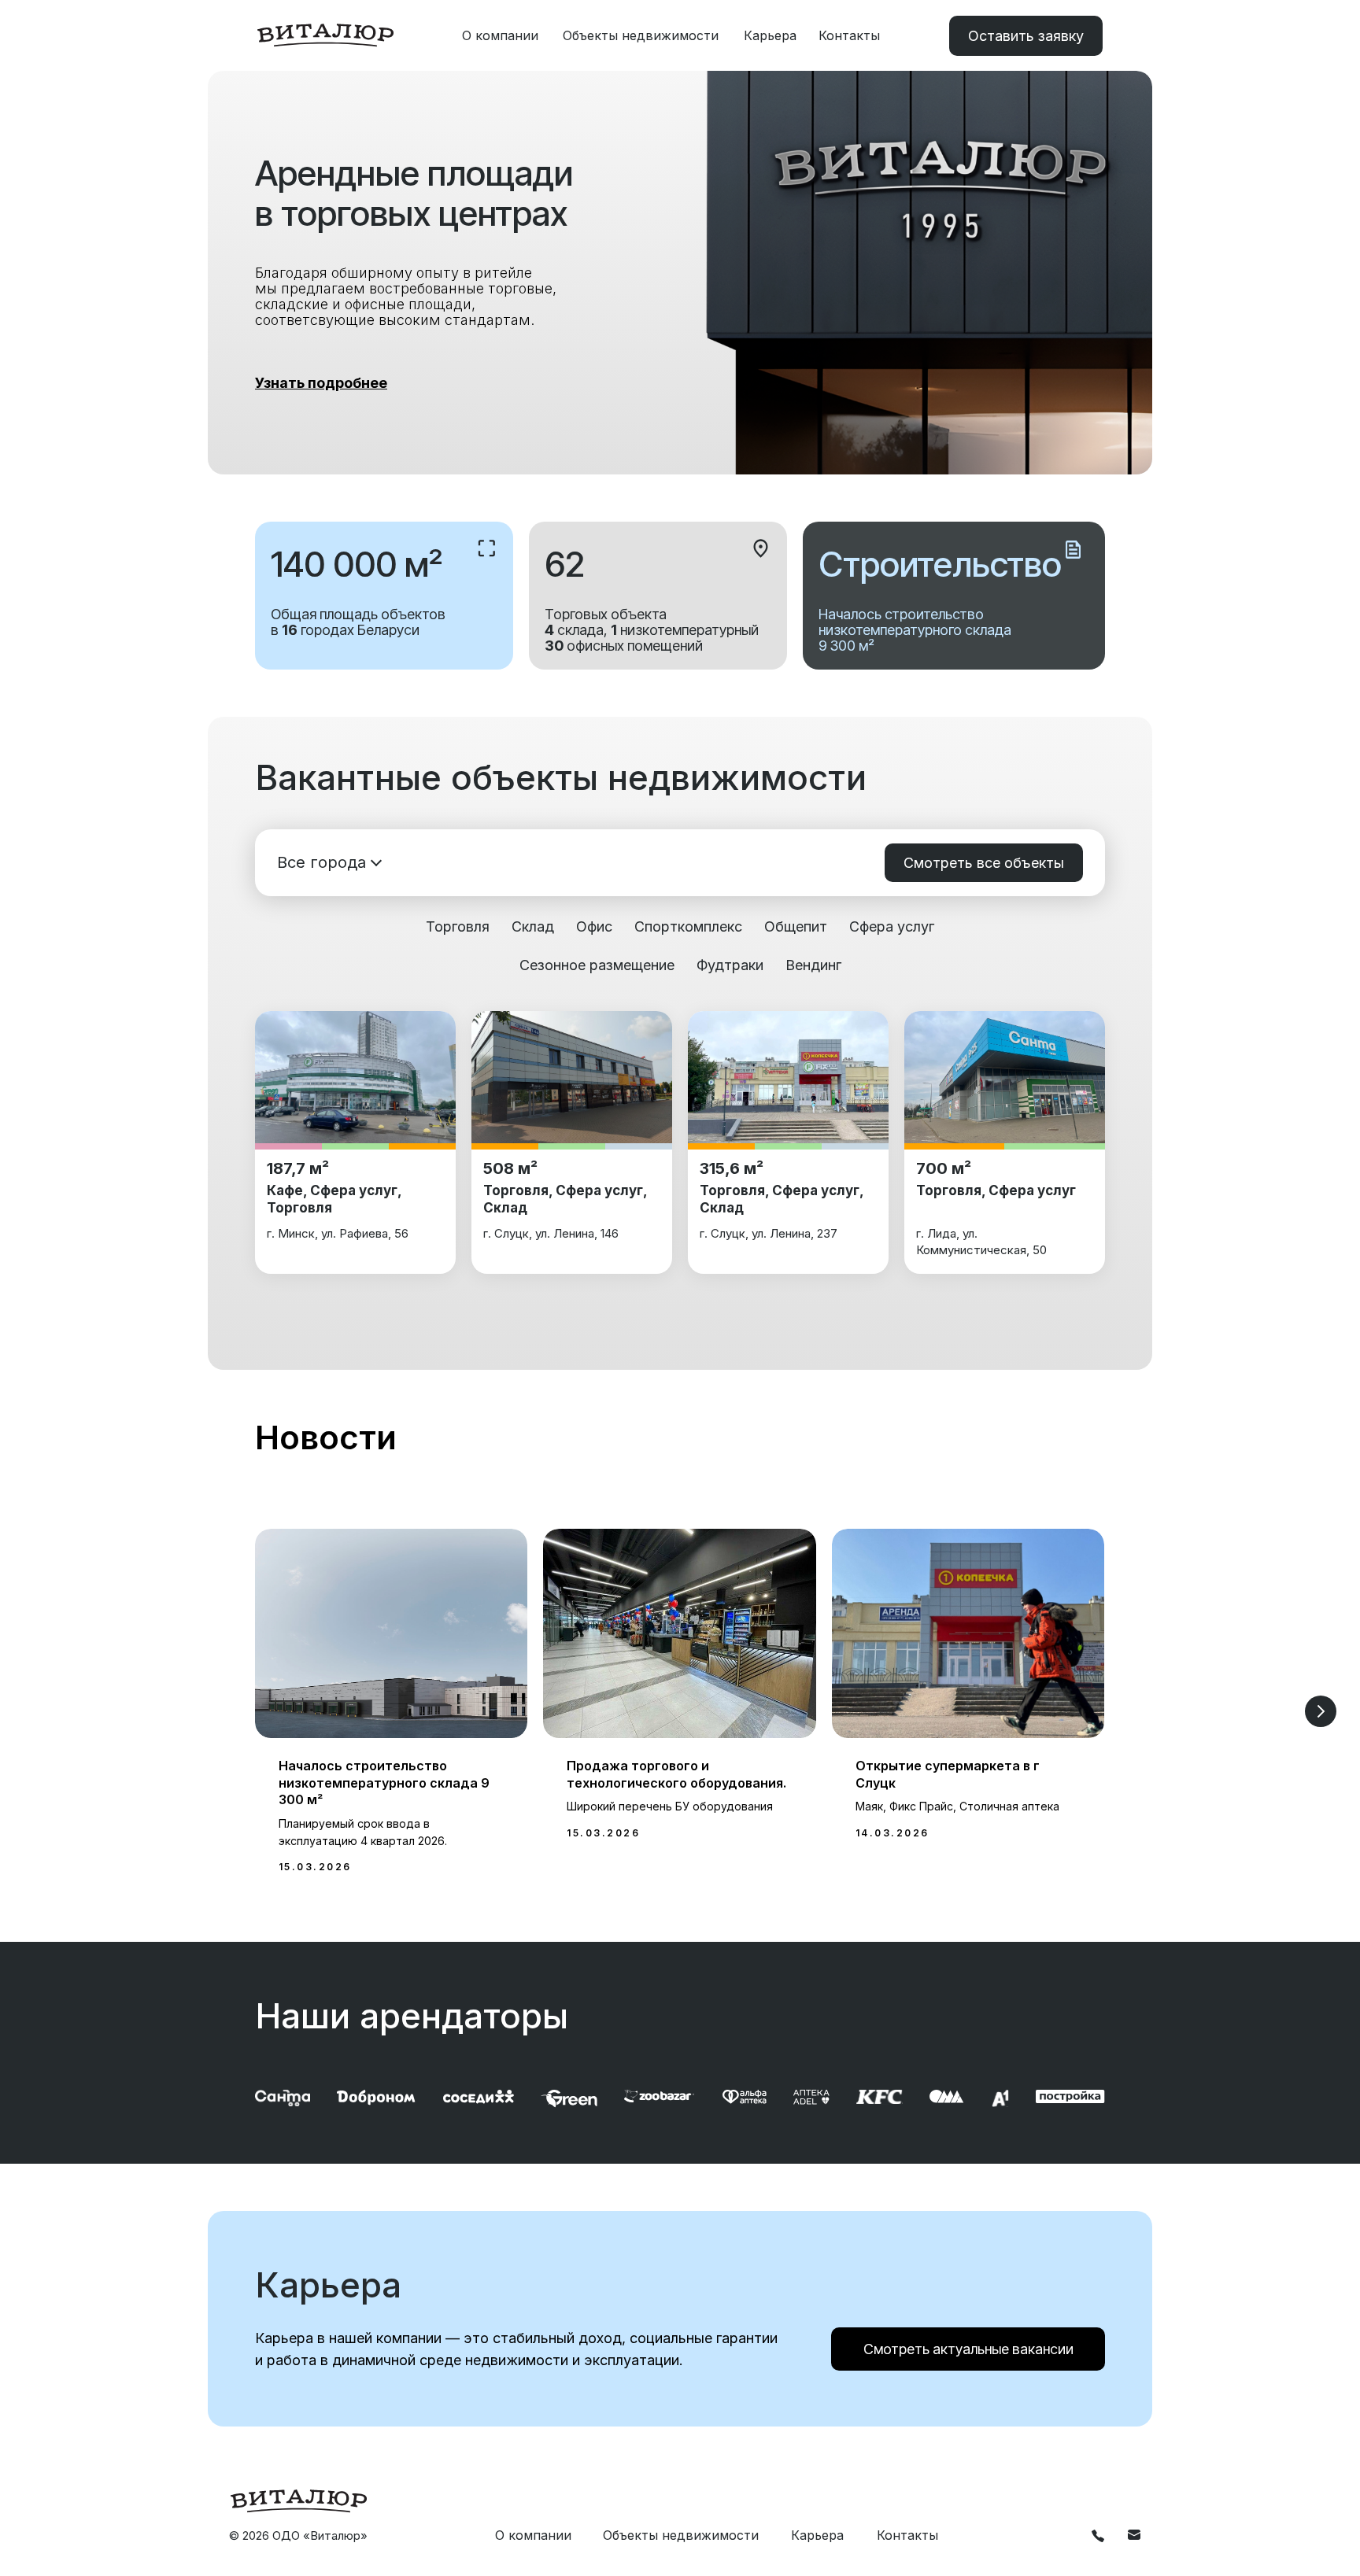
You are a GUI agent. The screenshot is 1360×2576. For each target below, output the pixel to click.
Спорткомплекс (688, 926)
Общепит (796, 926)
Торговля (458, 926)
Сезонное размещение (597, 965)
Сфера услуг (892, 926)
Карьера (770, 35)
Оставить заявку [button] (1026, 36)
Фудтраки (730, 965)
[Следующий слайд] (1321, 1711)
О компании (500, 35)
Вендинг (813, 965)
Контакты (849, 35)
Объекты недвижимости (641, 35)
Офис (594, 926)
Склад (533, 926)
